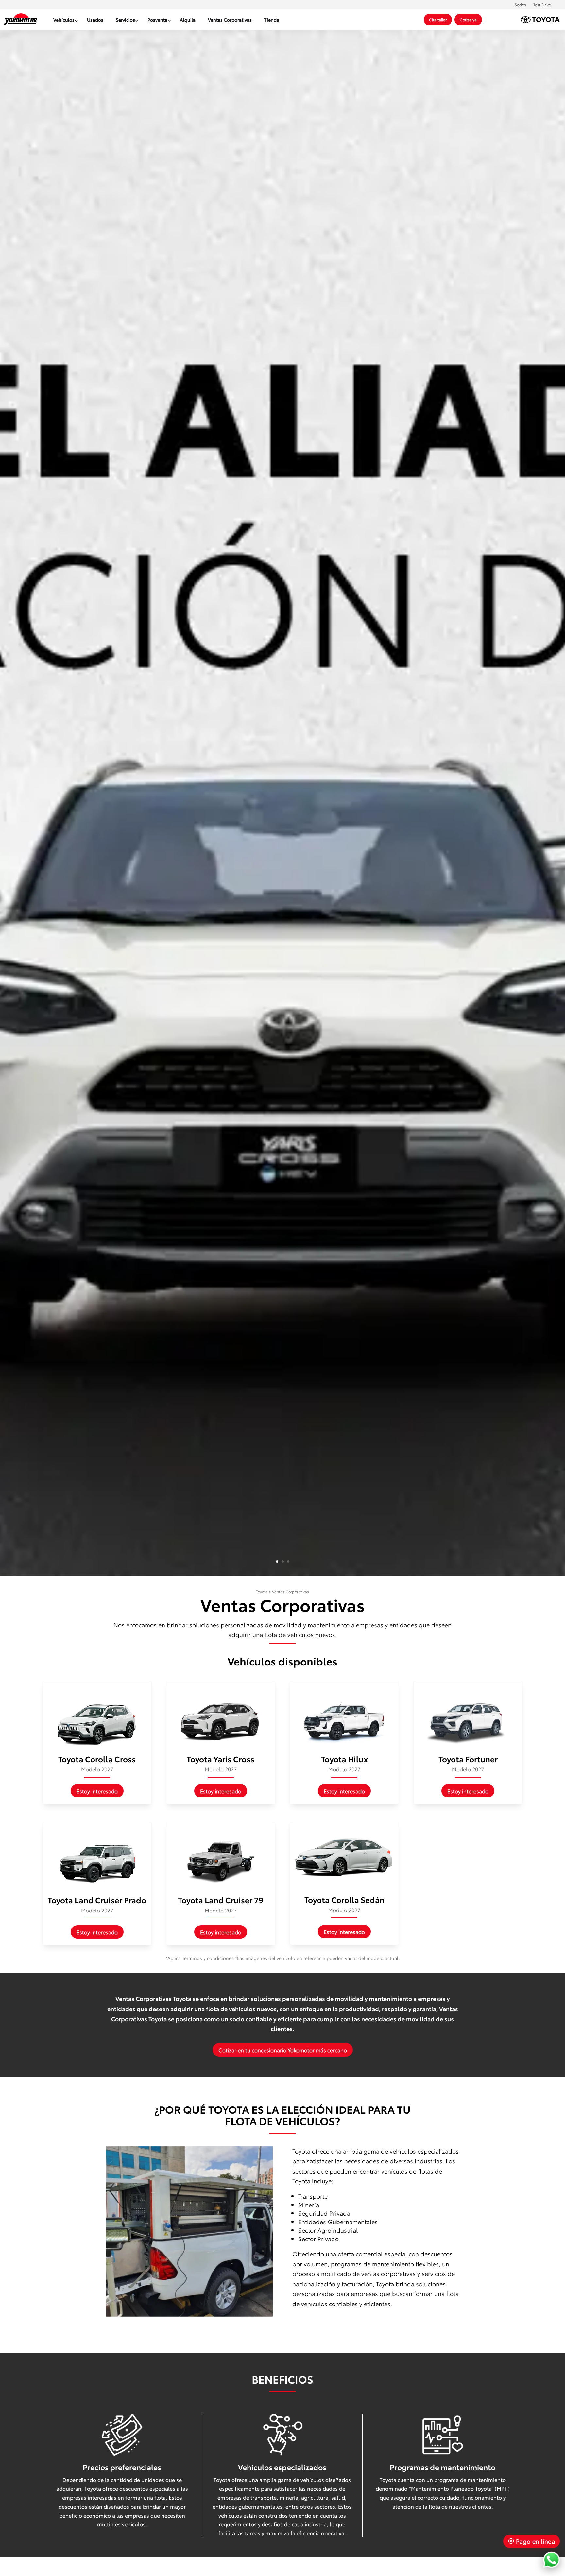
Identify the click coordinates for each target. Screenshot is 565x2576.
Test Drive (542, 4)
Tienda (272, 20)
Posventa (157, 20)
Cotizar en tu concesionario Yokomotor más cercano (283, 2050)
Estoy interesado (97, 1791)
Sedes (520, 4)
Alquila (188, 20)
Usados (95, 20)
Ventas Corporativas (230, 20)
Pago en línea (535, 2541)
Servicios (125, 20)
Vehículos (64, 20)
